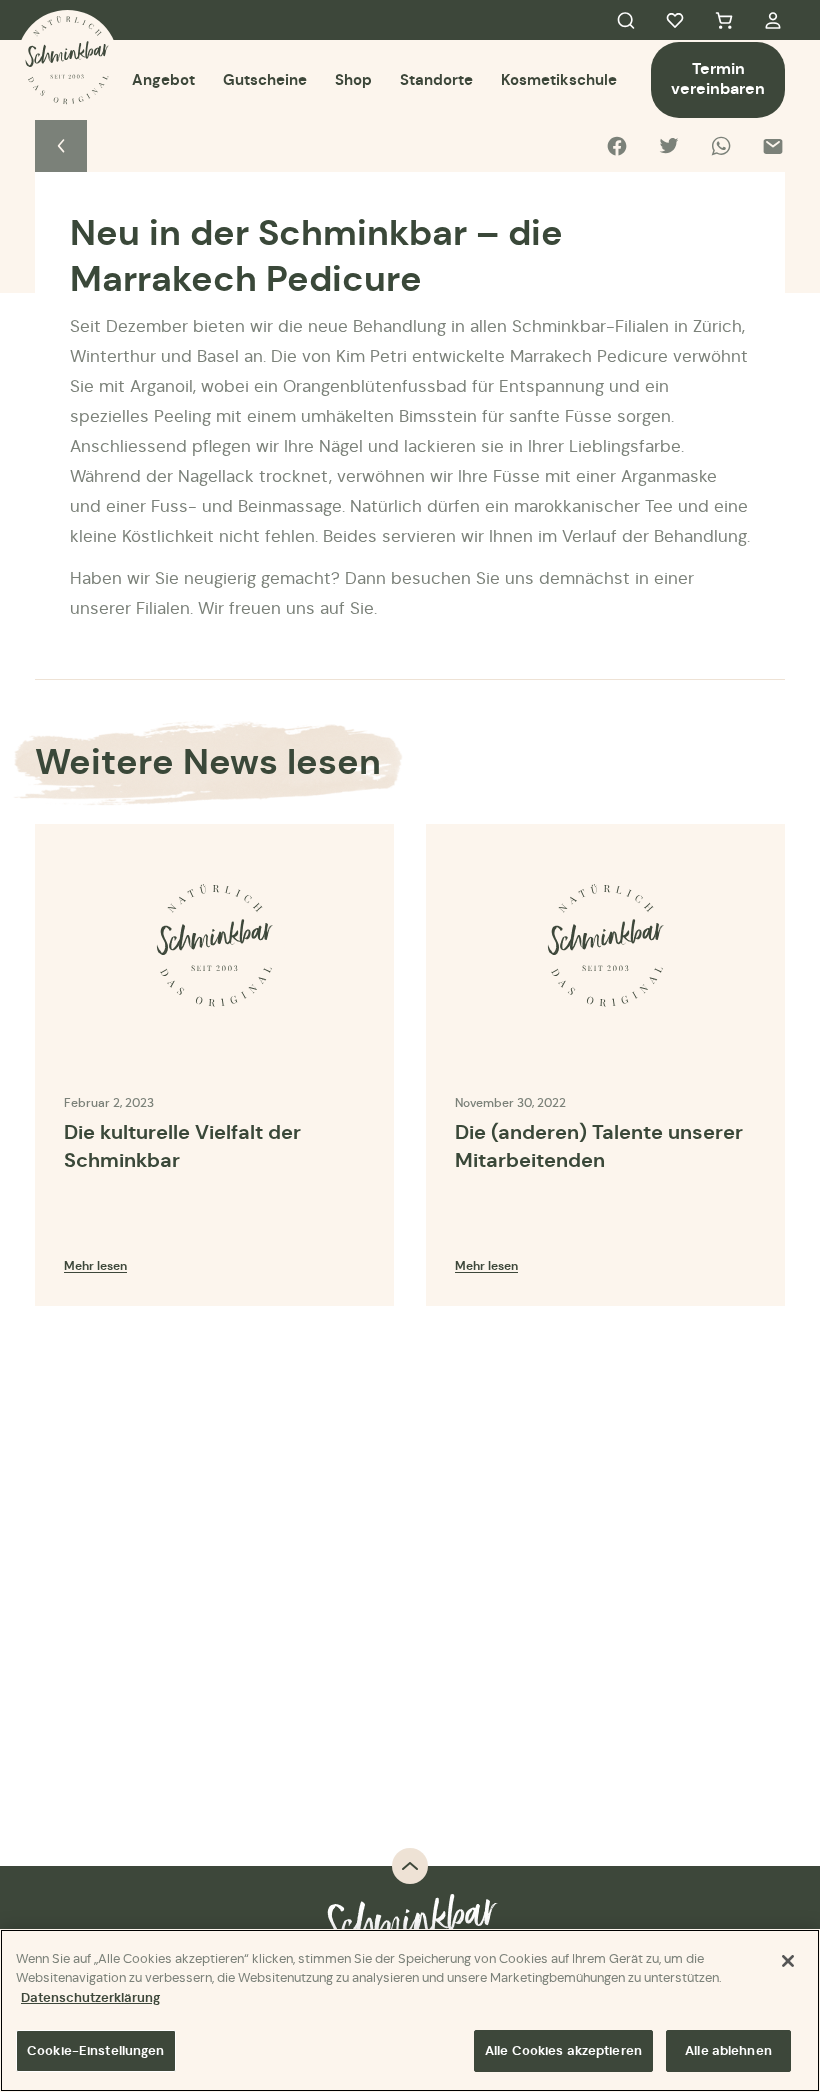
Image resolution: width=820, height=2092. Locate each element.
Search (626, 20)
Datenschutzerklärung (90, 1997)
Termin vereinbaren (718, 78)
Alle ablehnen (728, 2050)
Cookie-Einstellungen (96, 2050)
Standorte (436, 79)
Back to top (410, 1866)
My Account (773, 20)
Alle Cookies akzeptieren (563, 2050)
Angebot (163, 79)
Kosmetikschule (559, 79)
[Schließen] (788, 1961)
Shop (353, 79)
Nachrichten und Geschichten (61, 146)
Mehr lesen (95, 1266)
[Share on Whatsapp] (721, 146)
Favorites (675, 20)
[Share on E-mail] (773, 146)
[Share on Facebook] (617, 146)
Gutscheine (265, 79)
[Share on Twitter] (669, 146)
